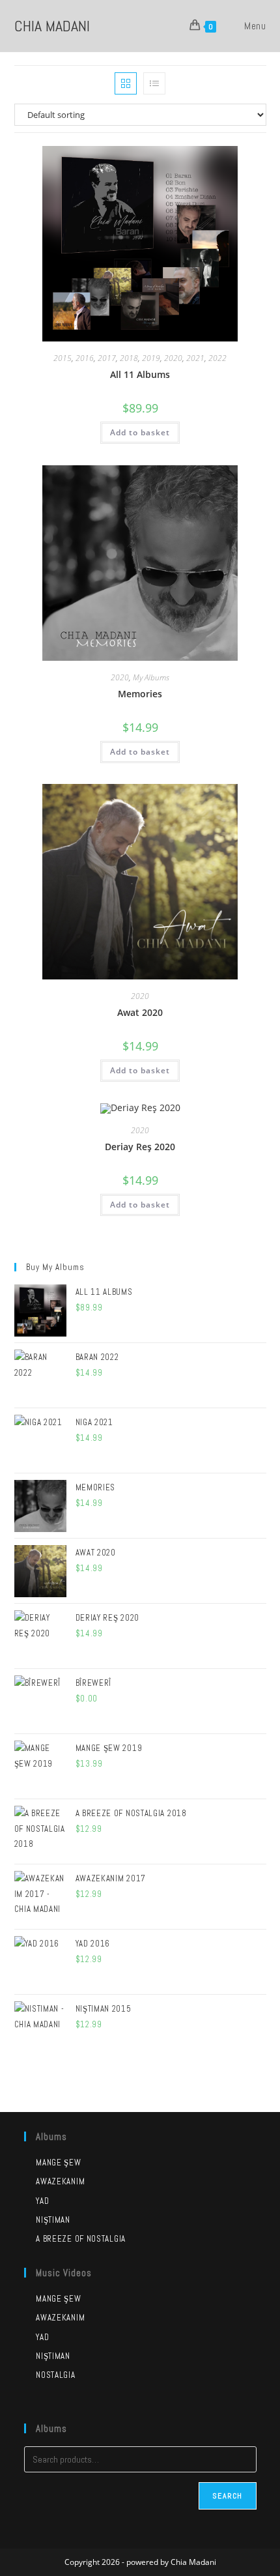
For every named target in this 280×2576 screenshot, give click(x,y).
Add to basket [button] (140, 432)
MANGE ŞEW (58, 2299)
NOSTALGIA (55, 2375)
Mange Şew (58, 2163)
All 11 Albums (140, 374)
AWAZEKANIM (60, 2318)
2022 (217, 358)
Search (227, 2496)
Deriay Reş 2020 (140, 1147)
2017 (107, 358)
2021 (195, 358)
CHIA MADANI (52, 26)
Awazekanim (60, 2181)
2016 (85, 358)
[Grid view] (126, 83)
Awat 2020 (140, 1012)
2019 (151, 358)
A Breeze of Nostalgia (81, 2239)
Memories (140, 694)
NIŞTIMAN (53, 2356)
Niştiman (53, 2220)
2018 (129, 358)
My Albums (151, 677)
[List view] (154, 83)
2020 (173, 358)
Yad (42, 2201)
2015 (63, 358)
